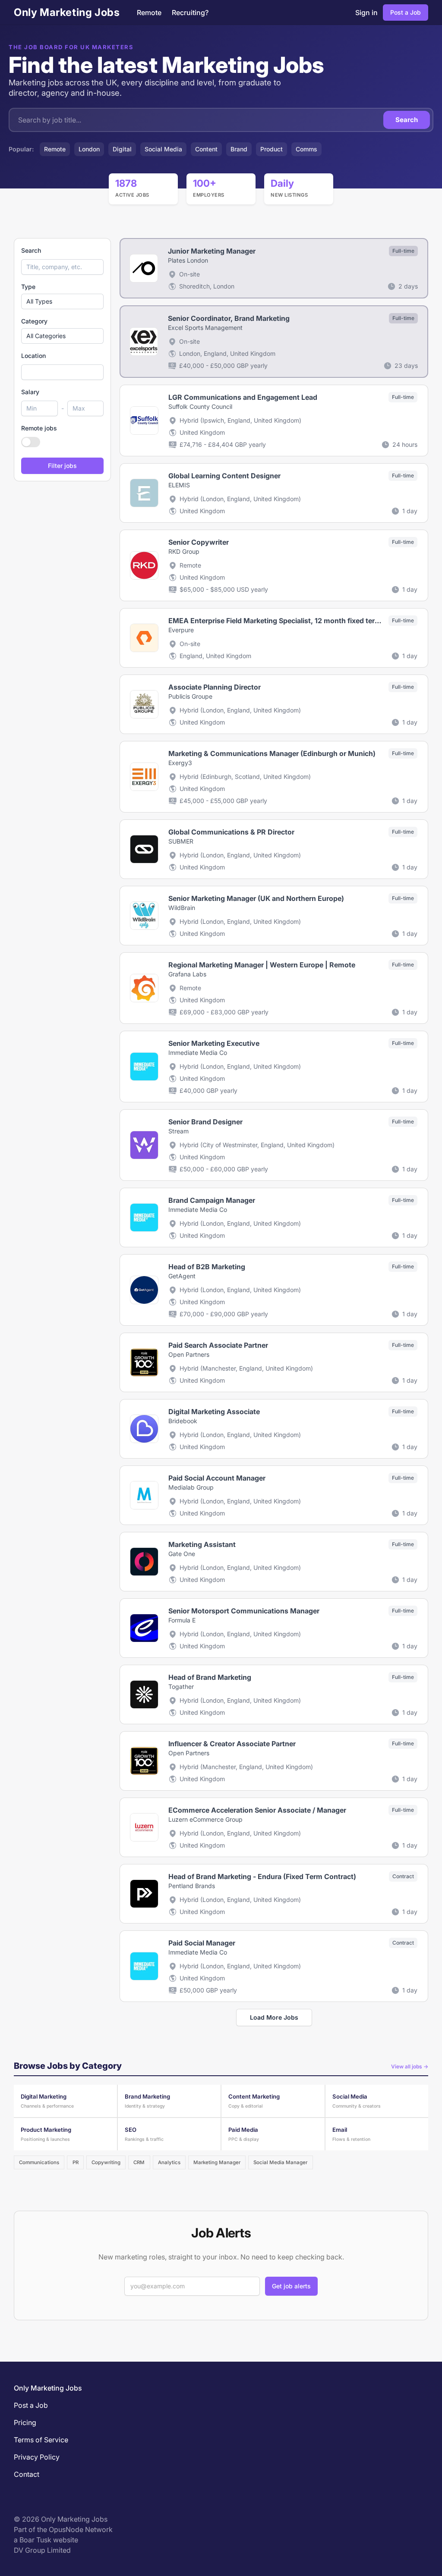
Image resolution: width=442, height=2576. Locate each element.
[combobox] (62, 372)
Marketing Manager (217, 2162)
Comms (306, 149)
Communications (39, 2162)
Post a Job (406, 12)
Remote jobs (39, 428)
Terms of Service (41, 2440)
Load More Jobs (274, 2017)
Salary (30, 392)
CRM (139, 2162)
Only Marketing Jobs (67, 12)
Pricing (25, 2422)
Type (28, 287)
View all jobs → (410, 2066)
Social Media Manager (280, 2162)
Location (33, 356)
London (89, 149)
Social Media (163, 149)
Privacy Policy (37, 2457)
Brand (239, 149)
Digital (122, 149)
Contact (27, 2474)
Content (206, 149)
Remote (149, 13)
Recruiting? (190, 13)
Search (407, 120)
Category (34, 321)
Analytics (169, 2162)
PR (76, 2162)
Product (272, 149)
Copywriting (106, 2162)
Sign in (366, 13)
